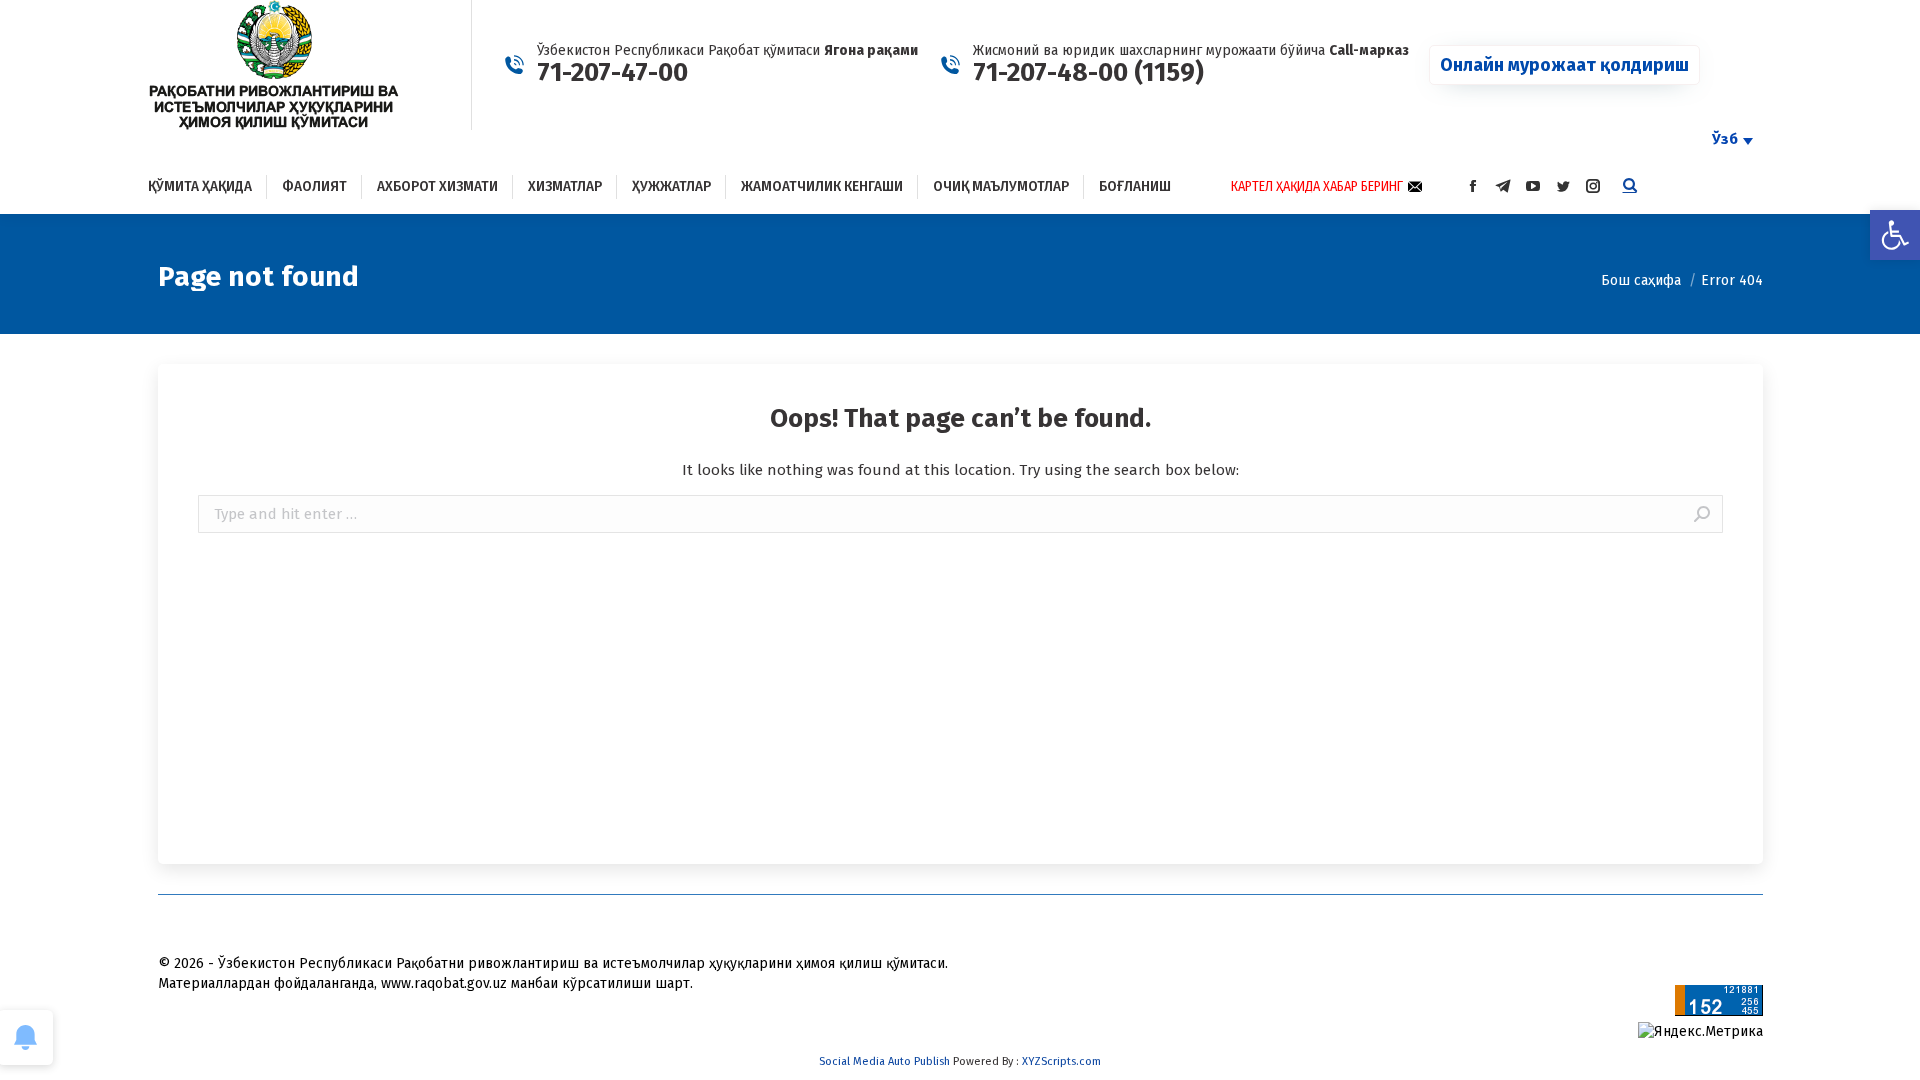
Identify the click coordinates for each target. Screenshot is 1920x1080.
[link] (1895, 235)
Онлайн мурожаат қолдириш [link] (1564, 65)
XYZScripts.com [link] (1061, 1061)
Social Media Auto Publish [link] (884, 1061)
